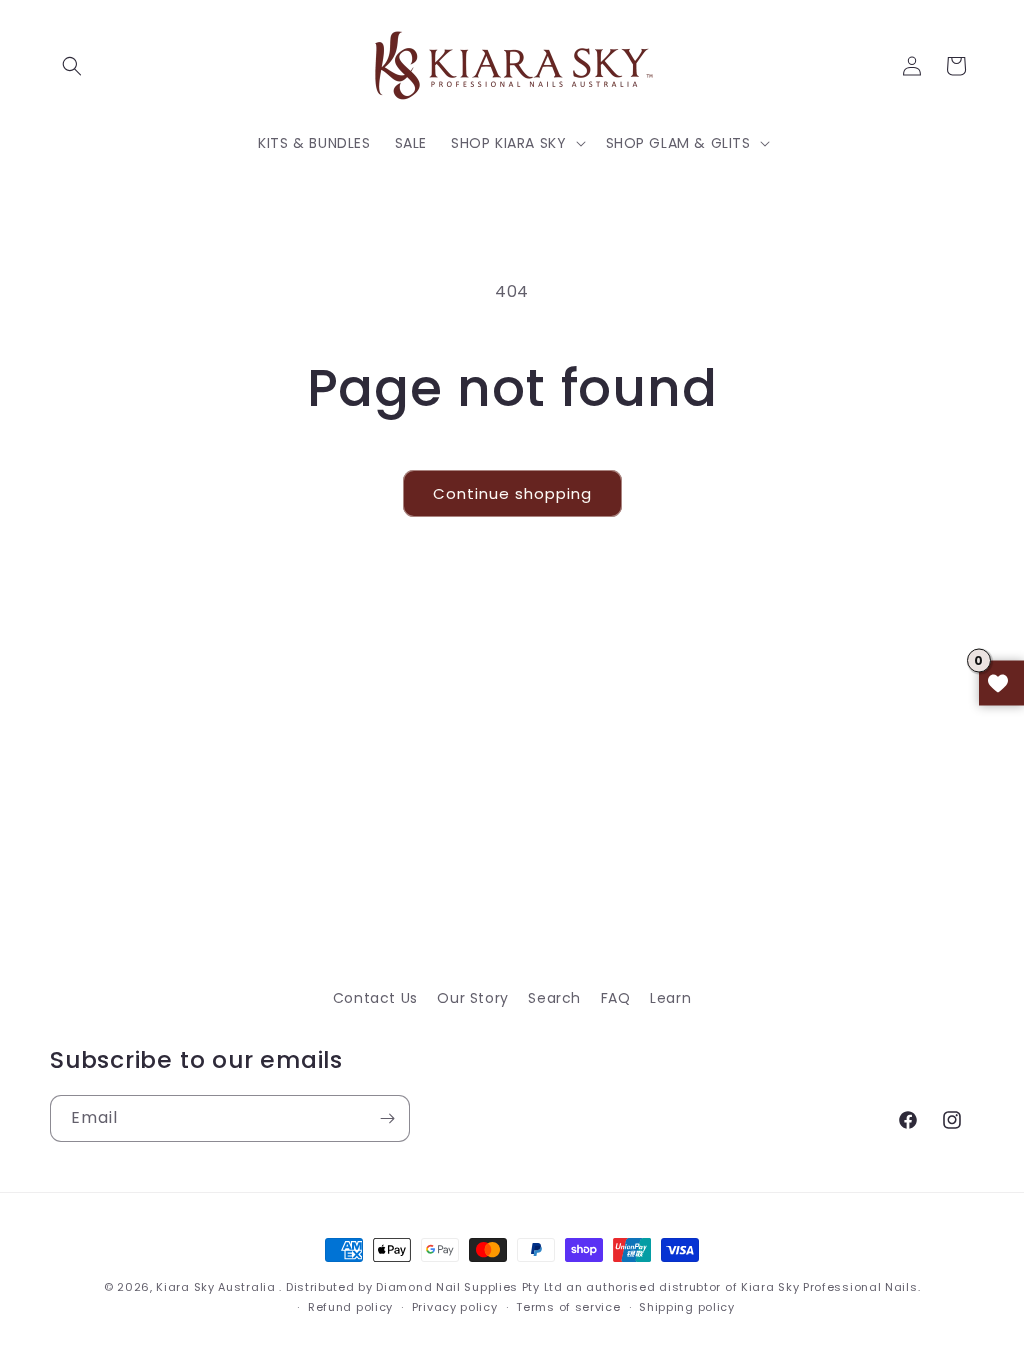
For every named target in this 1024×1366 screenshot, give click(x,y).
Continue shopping (512, 493)
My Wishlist (1001, 683)
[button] (72, 66)
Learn (670, 998)
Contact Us (375, 998)
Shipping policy (687, 1307)
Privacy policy (455, 1307)
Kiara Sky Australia (215, 1287)
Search (554, 998)
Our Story (472, 998)
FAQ (616, 998)
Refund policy (350, 1307)
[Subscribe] (387, 1118)
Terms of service (568, 1307)
